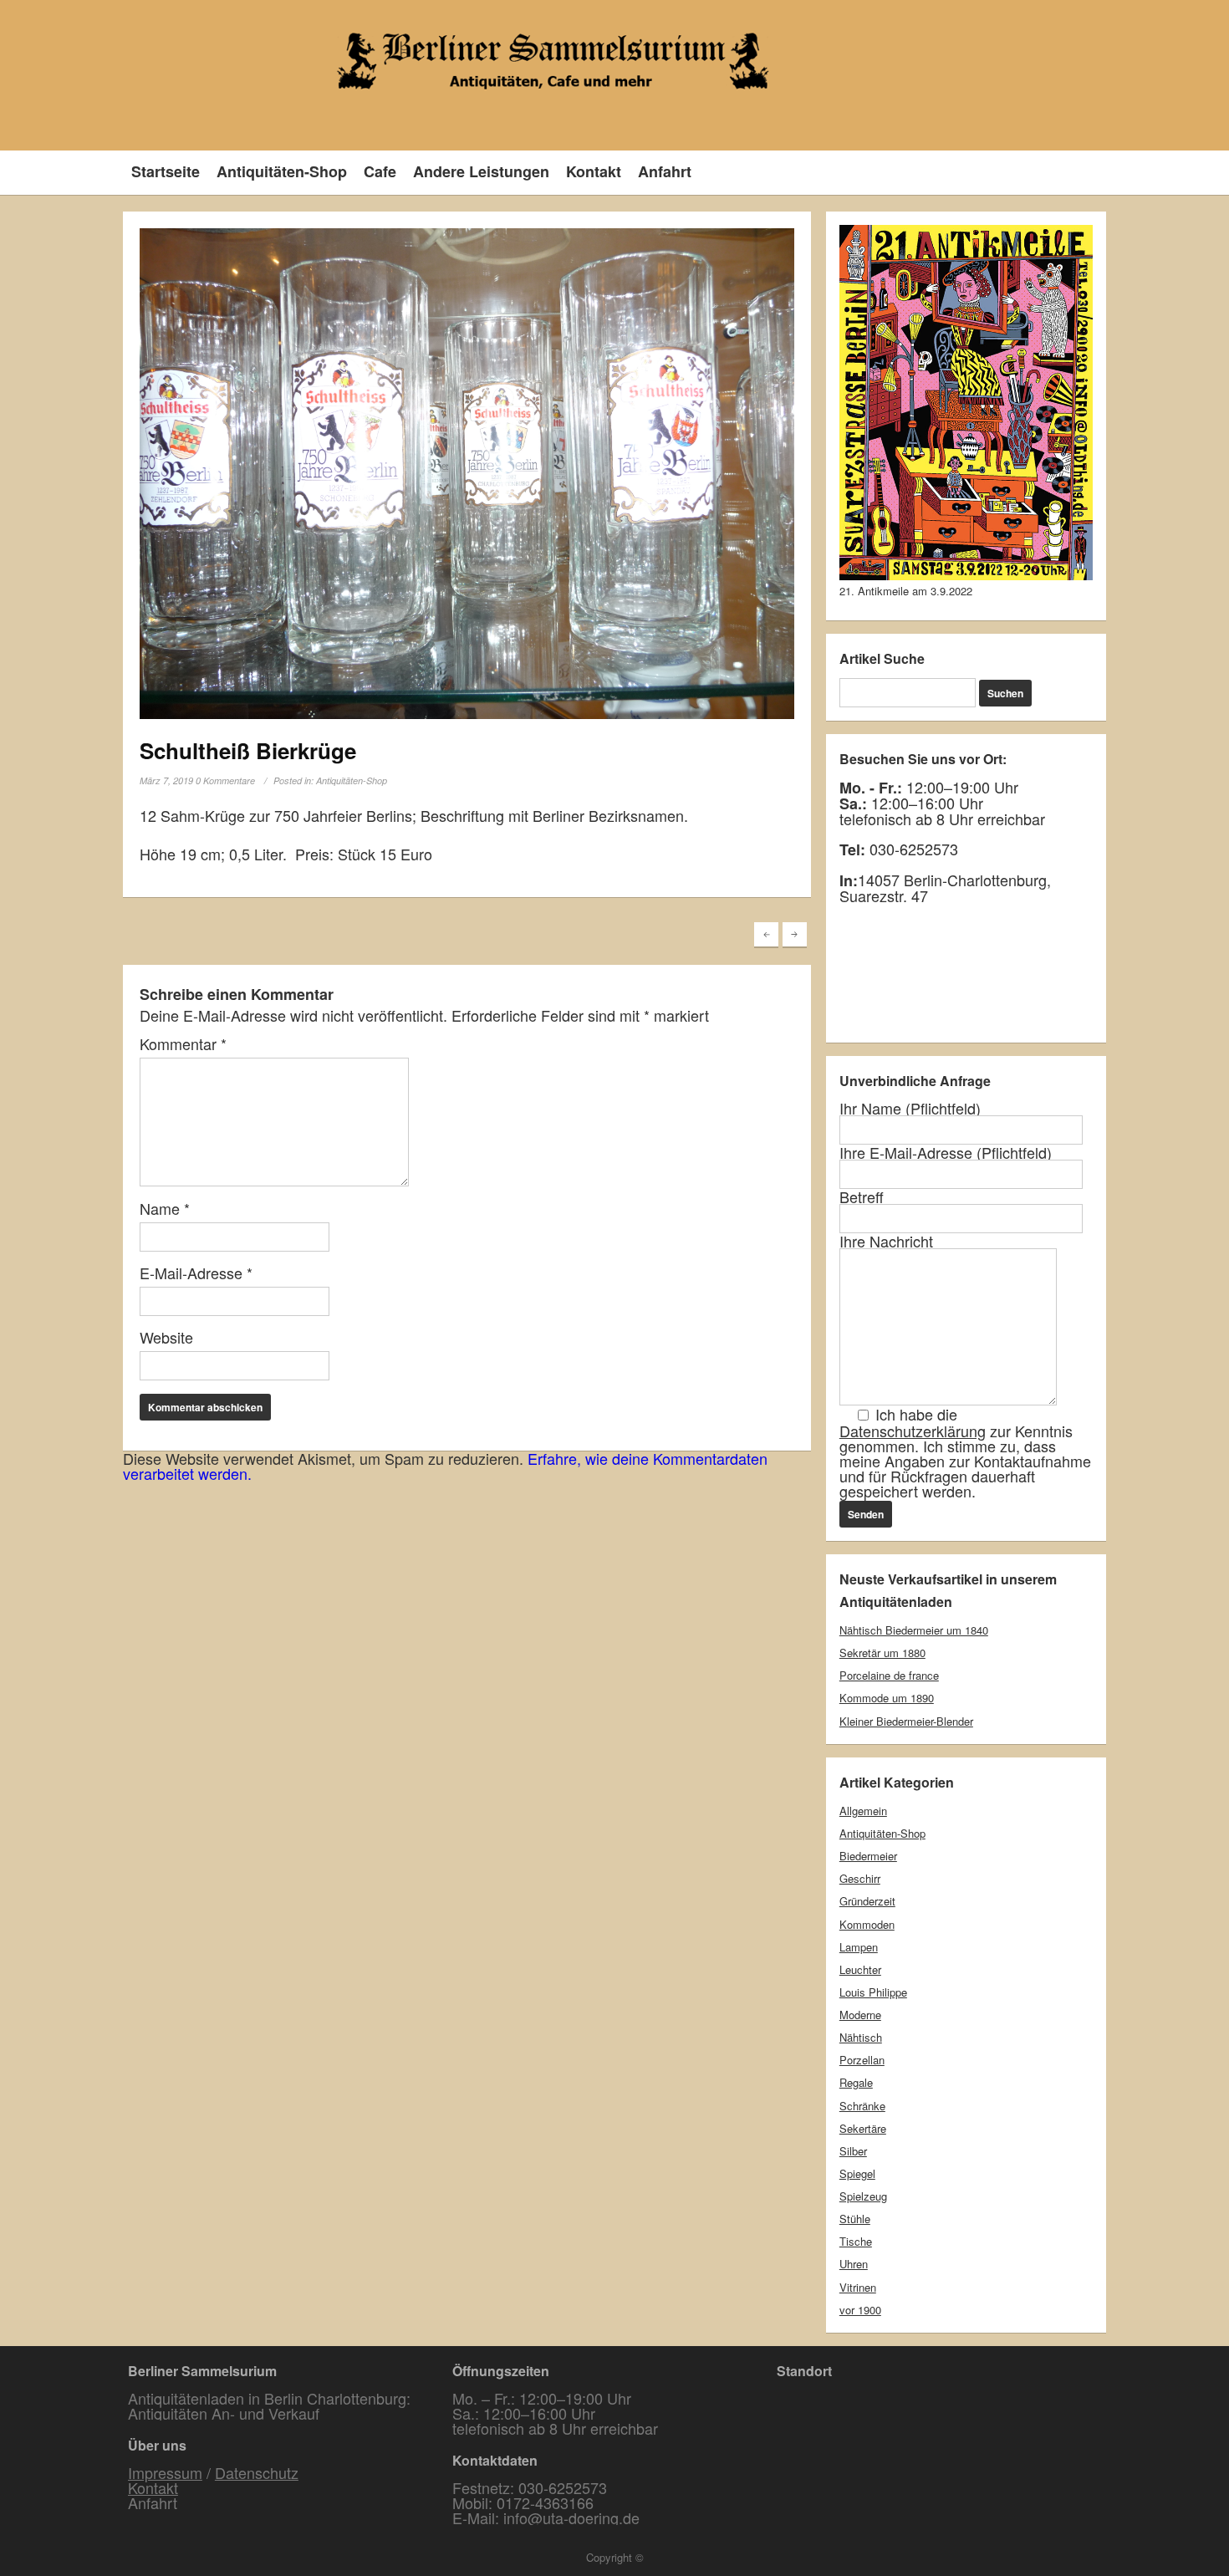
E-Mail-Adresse (196, 1273)
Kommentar (183, 1043)
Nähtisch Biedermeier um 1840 (914, 1630)
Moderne (860, 2015)
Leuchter (860, 1969)
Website (166, 1337)
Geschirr (860, 1878)
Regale (856, 2082)
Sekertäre (863, 2128)
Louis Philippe (873, 1992)
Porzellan (862, 2060)
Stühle (855, 2219)
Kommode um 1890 (887, 1698)
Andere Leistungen (481, 171)
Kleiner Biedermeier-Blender (906, 1721)
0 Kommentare (225, 780)
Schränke (862, 2106)
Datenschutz (257, 2472)
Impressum (165, 2472)
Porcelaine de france (889, 1675)
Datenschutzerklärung (913, 1431)
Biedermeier (868, 1856)
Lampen (859, 1947)
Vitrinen (858, 2287)
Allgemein (863, 1811)
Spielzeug (863, 2196)
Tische (856, 2241)
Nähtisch (861, 2037)
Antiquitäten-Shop (282, 171)
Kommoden (867, 1924)
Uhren (854, 2264)
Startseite (166, 171)
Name (165, 1208)
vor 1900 (860, 2310)
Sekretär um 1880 (882, 1653)
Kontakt (594, 171)
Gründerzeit (867, 1901)
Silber (853, 2151)
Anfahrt (665, 171)
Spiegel (857, 2173)
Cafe (380, 171)
